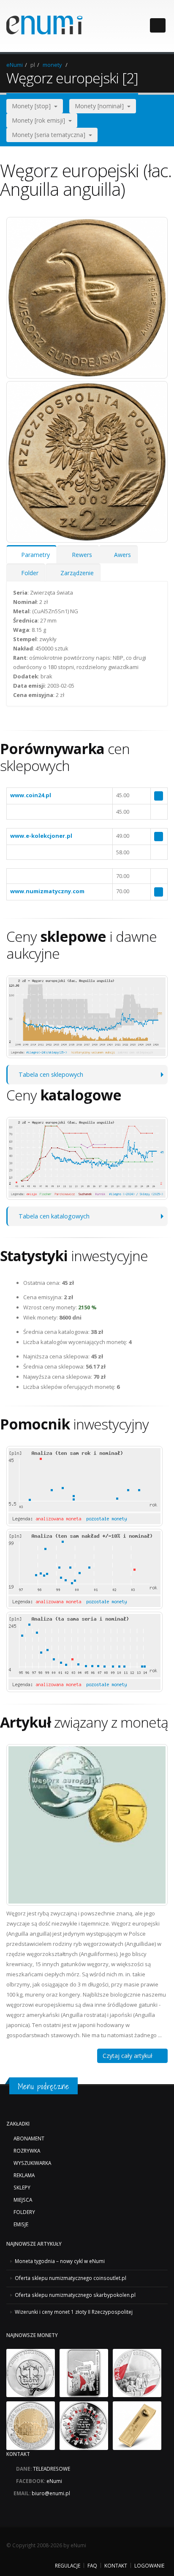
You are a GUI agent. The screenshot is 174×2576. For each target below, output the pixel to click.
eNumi (15, 65)
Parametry (34, 555)
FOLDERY (24, 2212)
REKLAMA (24, 2175)
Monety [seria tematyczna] (50, 135)
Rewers (80, 555)
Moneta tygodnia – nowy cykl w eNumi (60, 2261)
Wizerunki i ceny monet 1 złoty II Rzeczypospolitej (74, 2312)
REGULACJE (68, 2565)
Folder (28, 573)
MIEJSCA (23, 2200)
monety (52, 65)
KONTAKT (116, 2565)
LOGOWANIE (149, 2565)
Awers (121, 555)
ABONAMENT (29, 2138)
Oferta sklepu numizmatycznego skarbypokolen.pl (75, 2295)
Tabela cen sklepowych (51, 1074)
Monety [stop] (33, 106)
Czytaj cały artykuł (130, 2056)
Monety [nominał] (101, 106)
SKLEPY (22, 2187)
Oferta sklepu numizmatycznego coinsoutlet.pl (71, 2278)
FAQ (92, 2565)
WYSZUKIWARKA (32, 2163)
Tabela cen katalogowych (54, 1216)
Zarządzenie (75, 573)
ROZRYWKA (27, 2151)
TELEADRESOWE (52, 2469)
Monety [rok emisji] (40, 120)
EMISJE (21, 2224)
